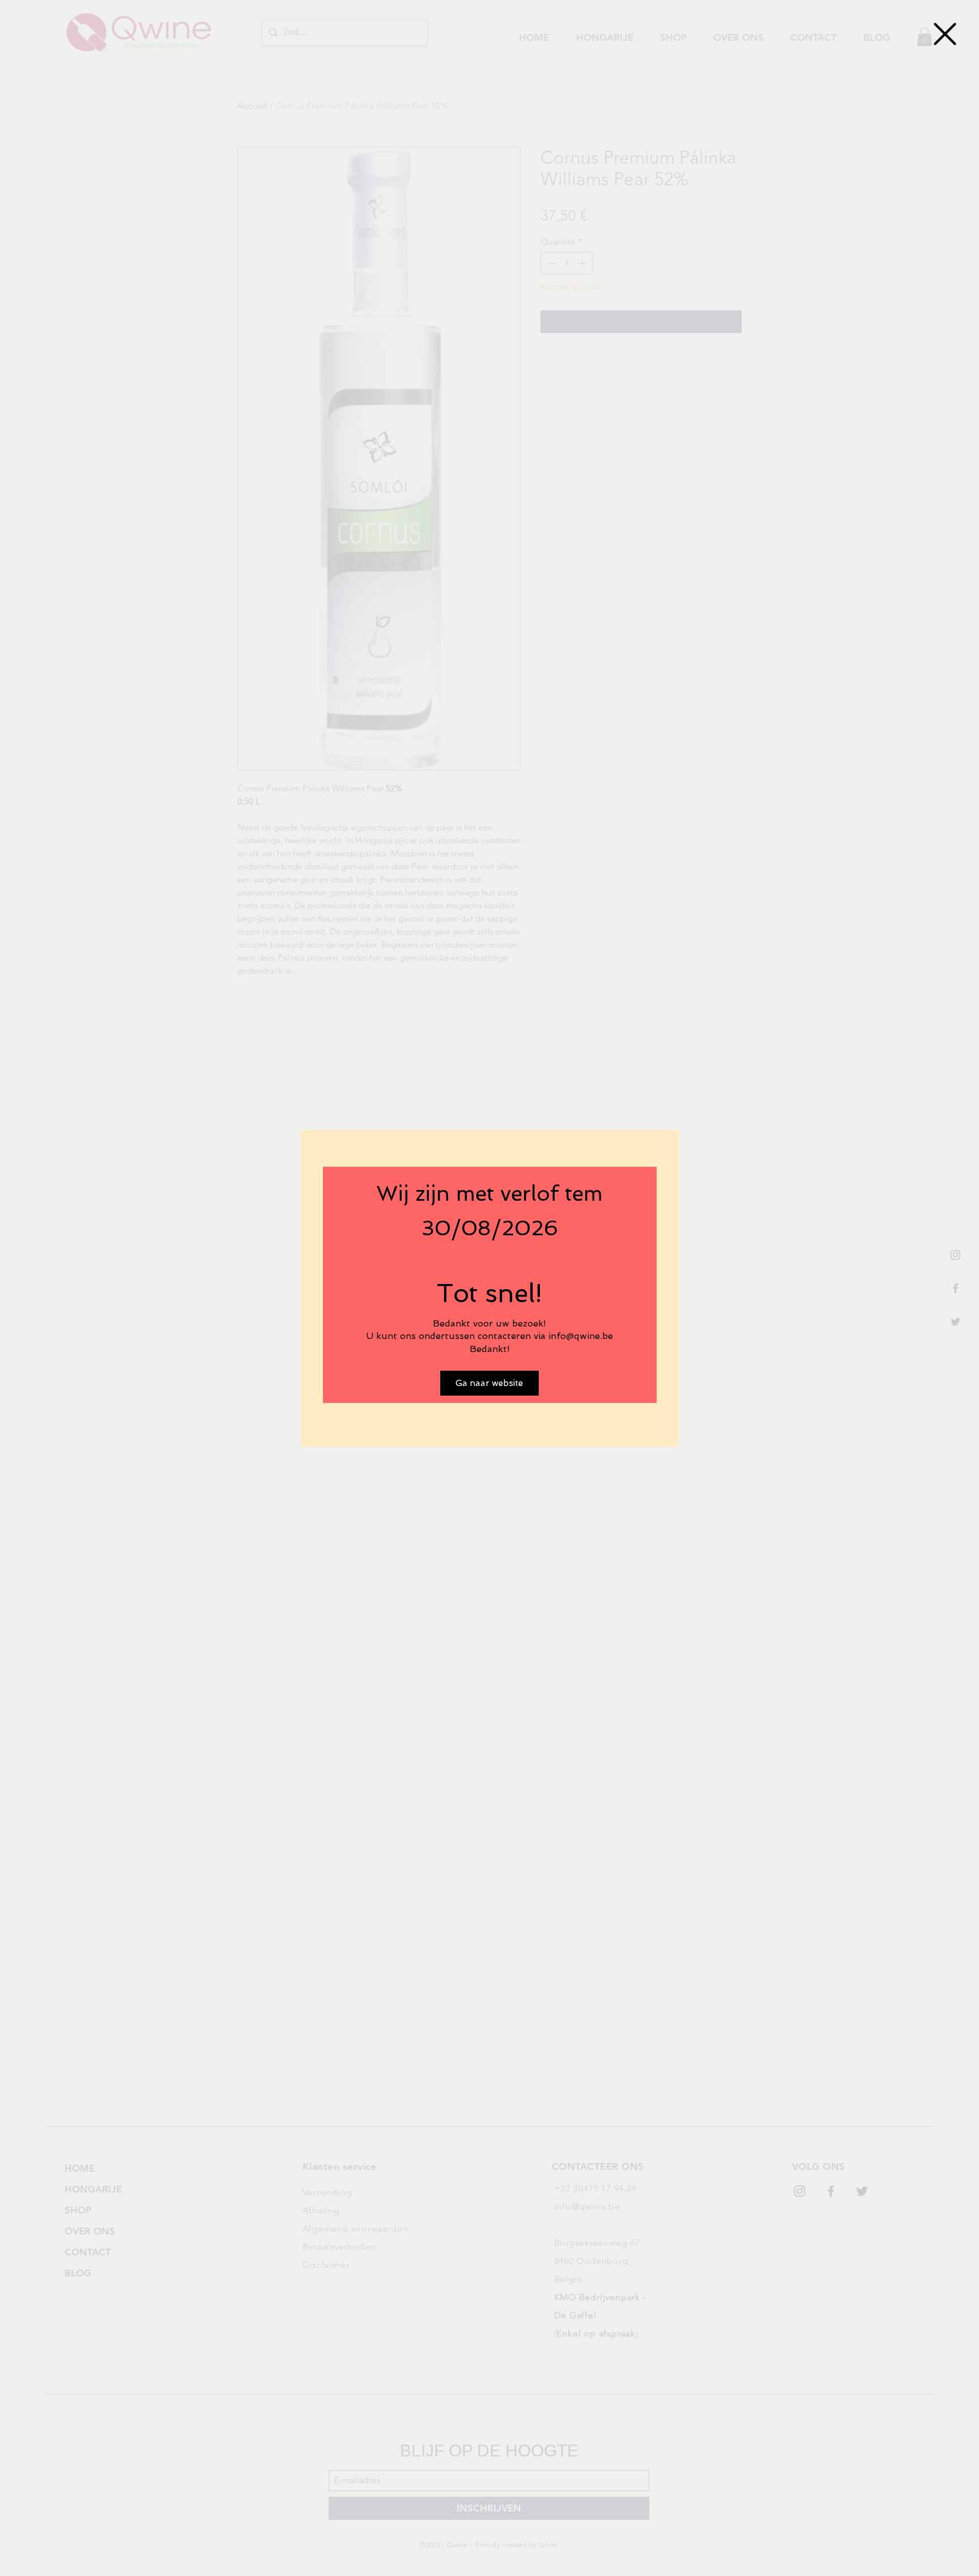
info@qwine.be (581, 1336)
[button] (945, 34)
